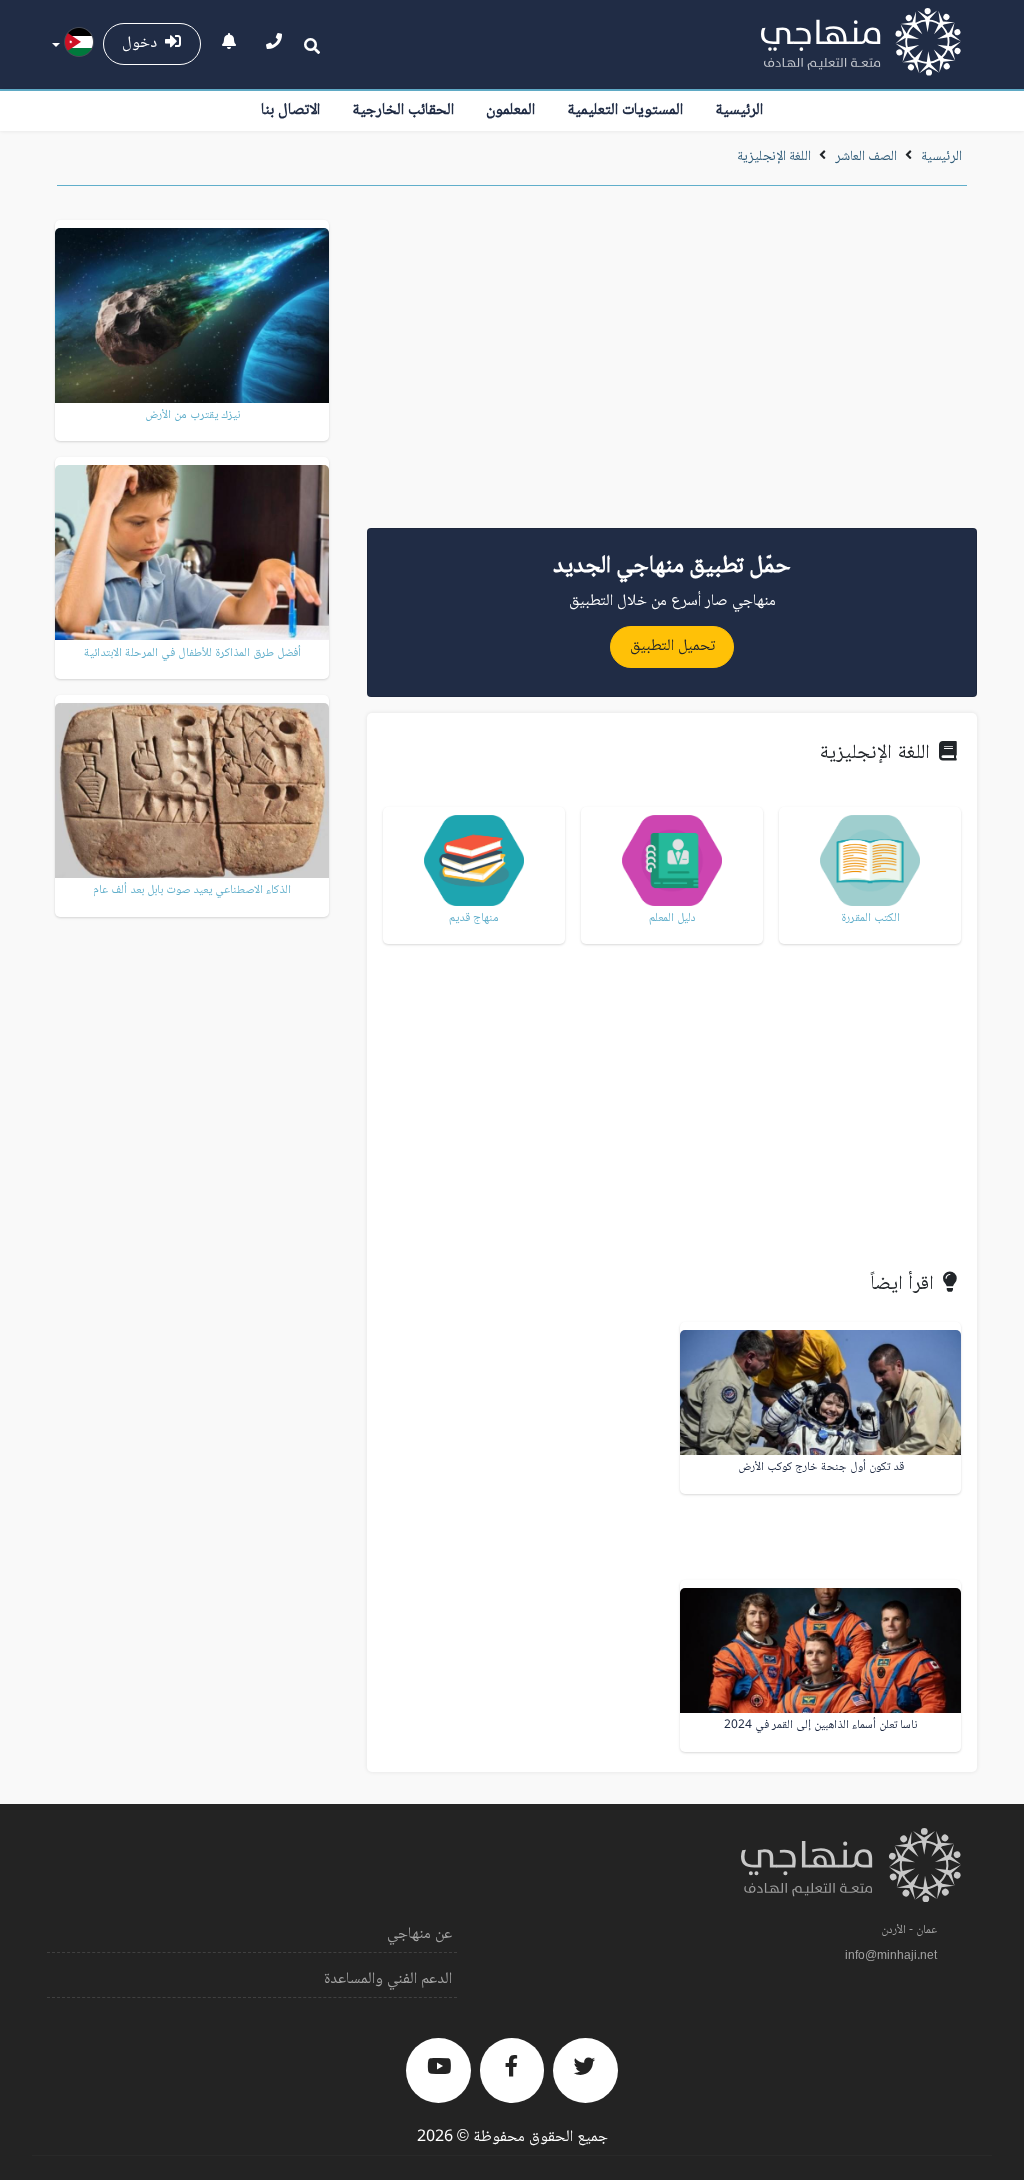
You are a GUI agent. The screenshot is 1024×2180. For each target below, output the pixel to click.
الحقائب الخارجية (403, 110)
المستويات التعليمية (625, 110)
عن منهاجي (419, 1934)
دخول (143, 43)
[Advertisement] (672, 364)
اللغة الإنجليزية (774, 157)
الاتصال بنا (290, 110)
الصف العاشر (866, 157)
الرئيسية (739, 110)
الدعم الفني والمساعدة (388, 1979)
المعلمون (510, 110)
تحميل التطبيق (672, 646)
